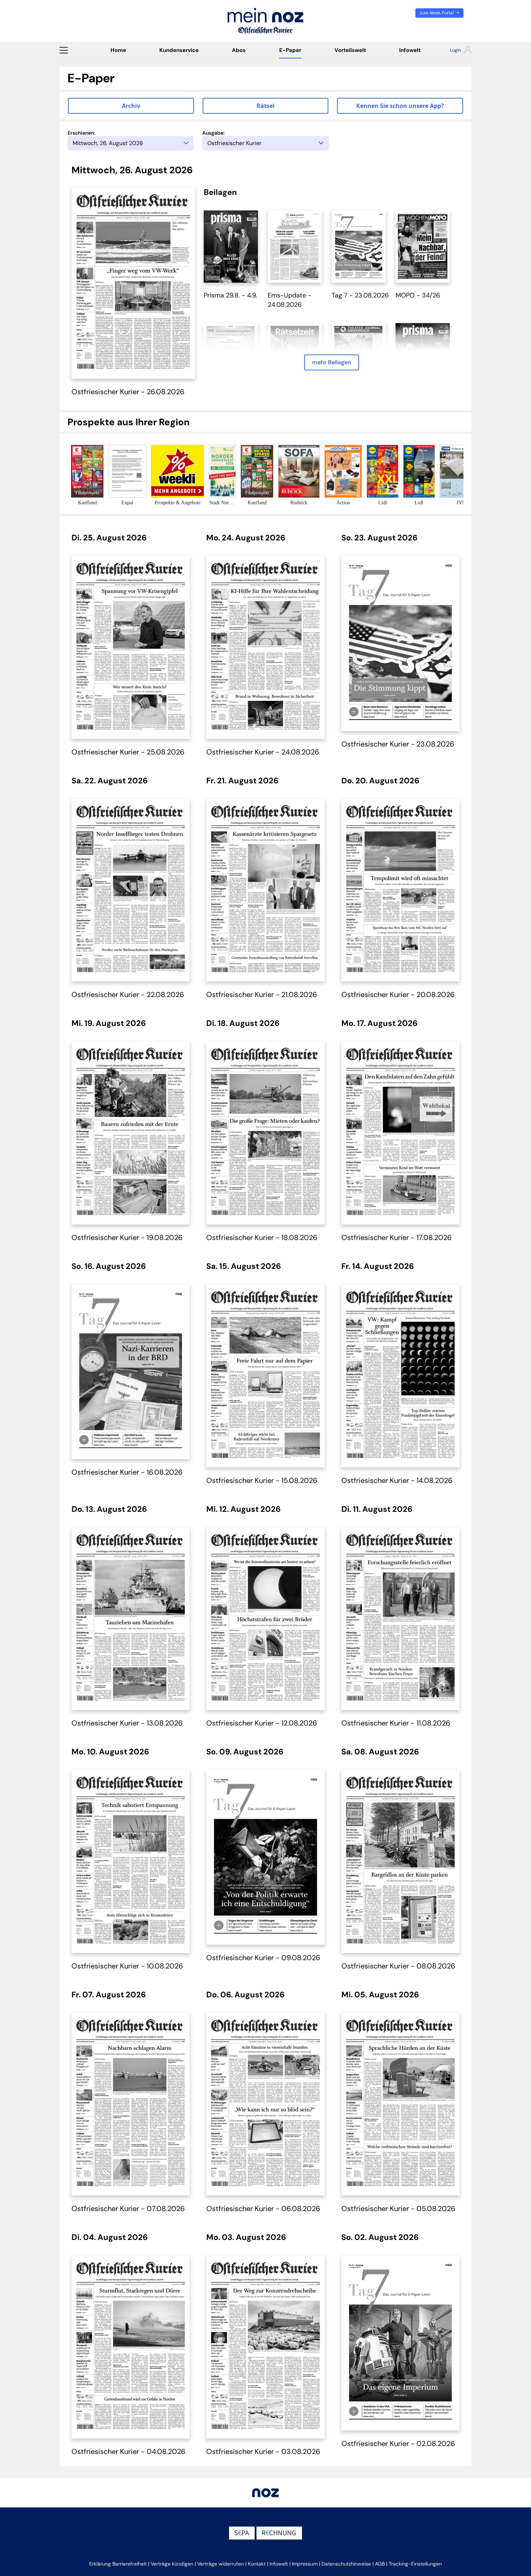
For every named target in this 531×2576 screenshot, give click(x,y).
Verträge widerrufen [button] (221, 2564)
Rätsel (265, 106)
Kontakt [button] (257, 2564)
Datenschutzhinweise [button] (346, 2564)
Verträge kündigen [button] (172, 2564)
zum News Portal (437, 13)
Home (118, 50)
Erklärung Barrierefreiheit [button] (118, 2564)
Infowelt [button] (279, 2564)
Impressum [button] (305, 2564)
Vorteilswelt (350, 50)
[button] (64, 50)
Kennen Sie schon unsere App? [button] (400, 106)
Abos (239, 50)
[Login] (454, 51)
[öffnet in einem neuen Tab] (231, 246)
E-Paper (290, 50)
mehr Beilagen (332, 362)
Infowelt (410, 50)
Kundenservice (179, 50)
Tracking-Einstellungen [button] (415, 2564)
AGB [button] (380, 2564)
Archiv (131, 106)
